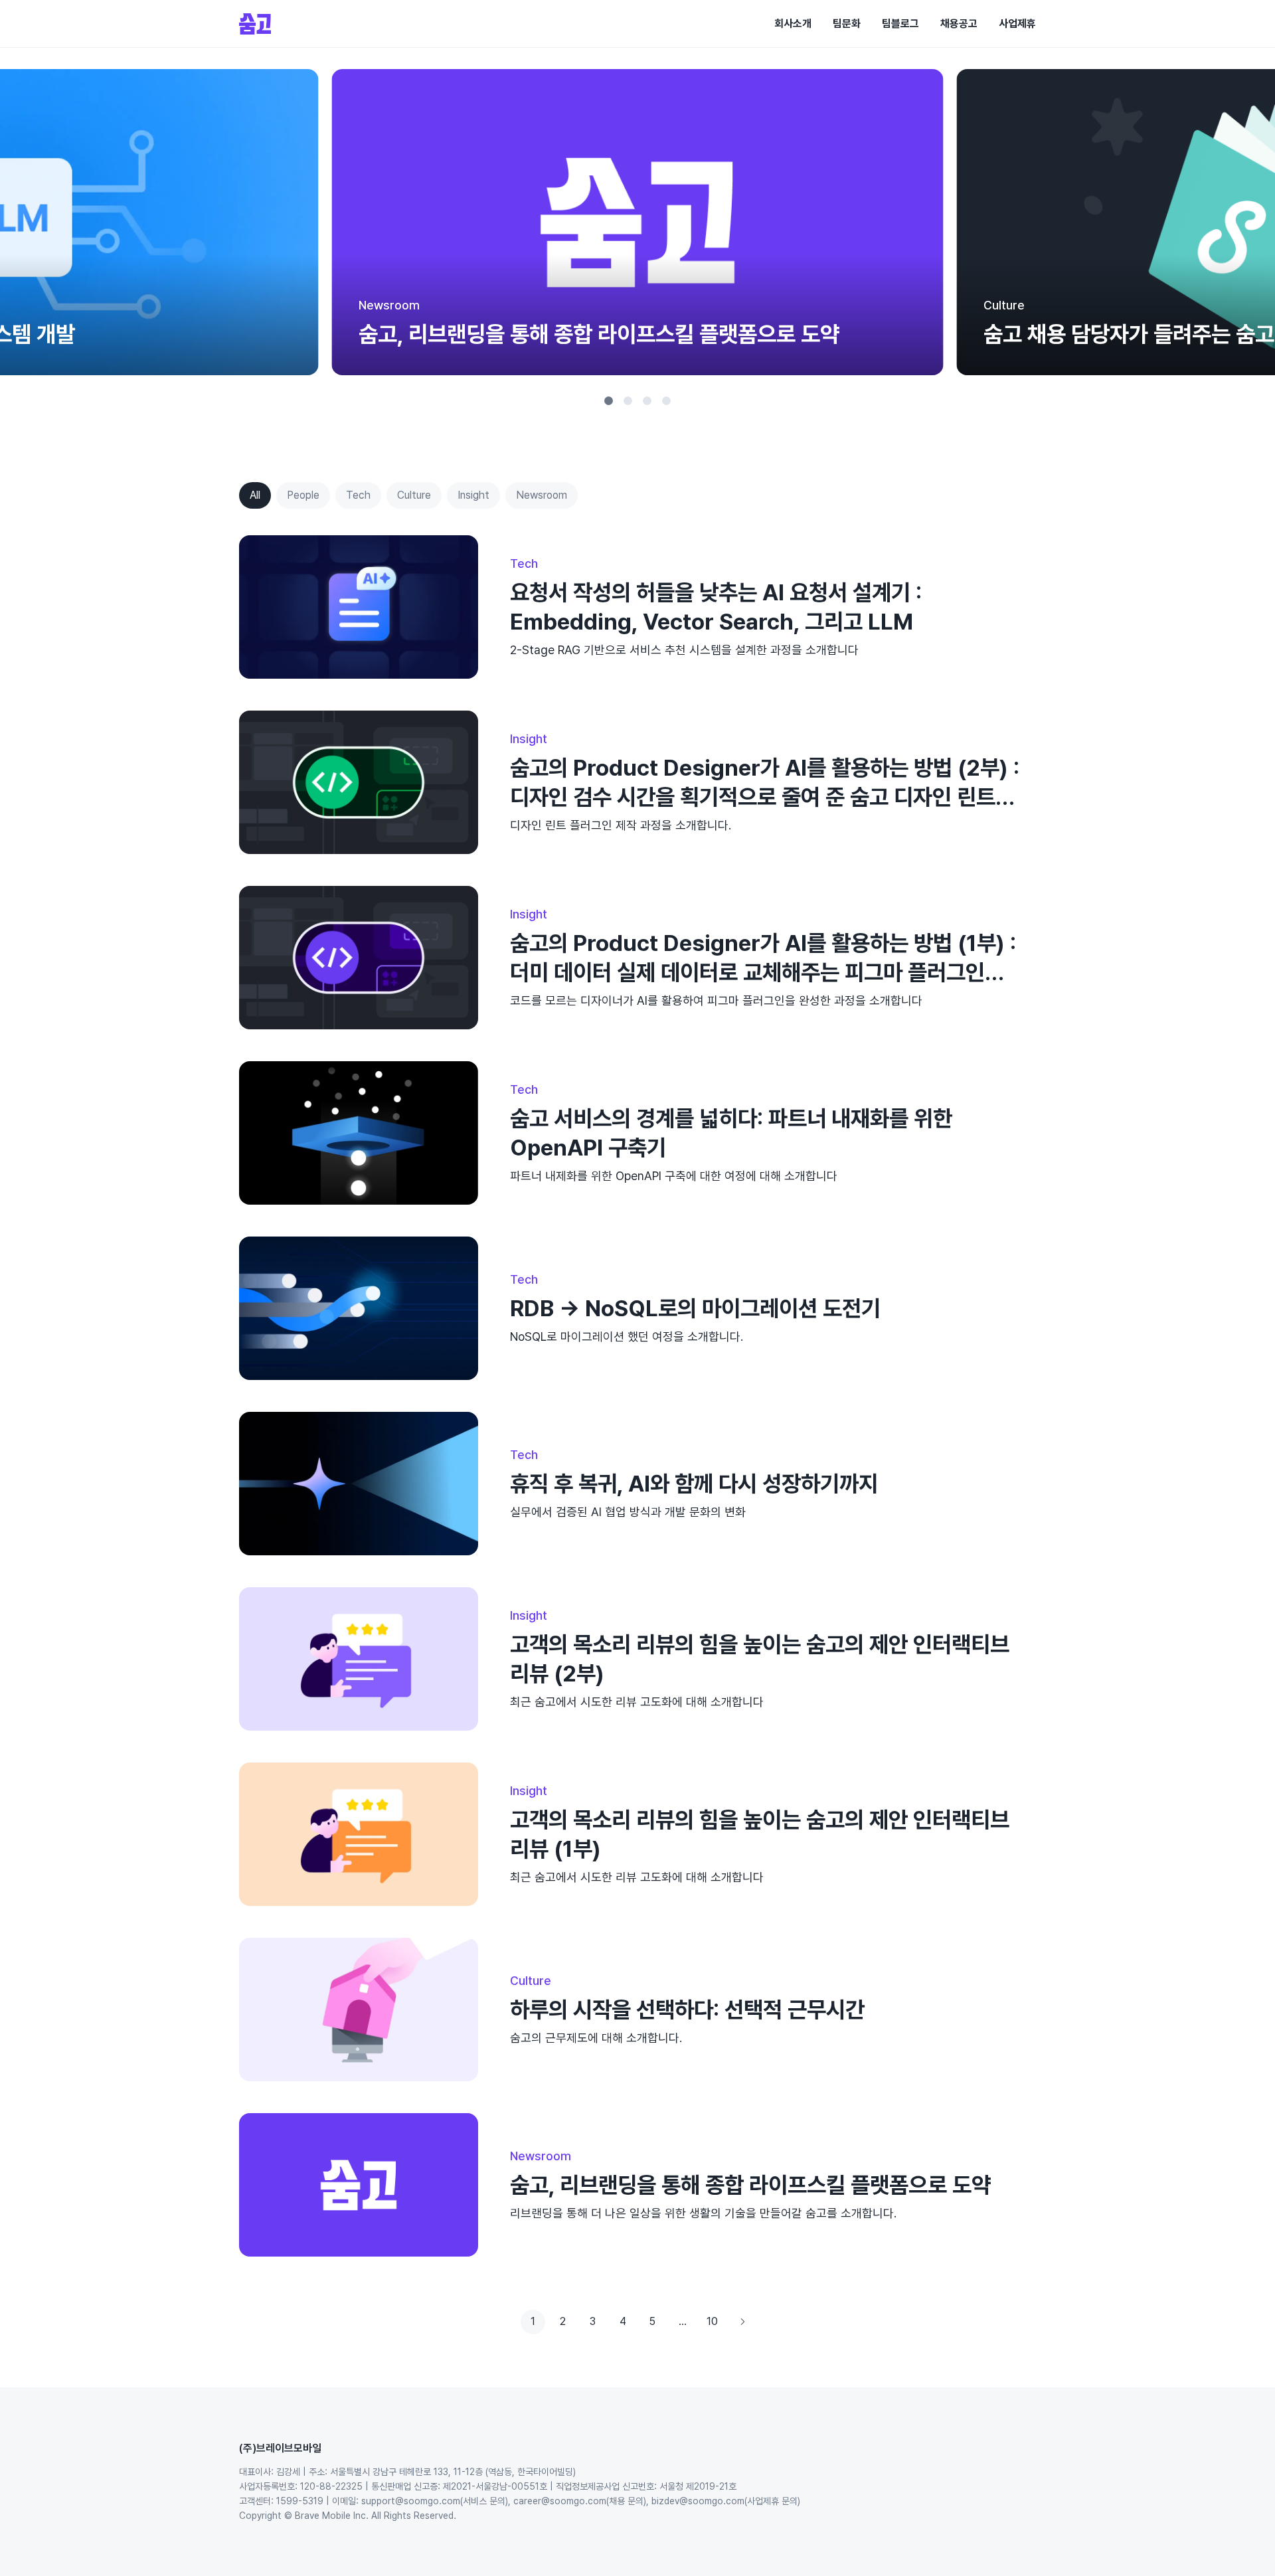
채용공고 (959, 24)
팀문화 (847, 24)
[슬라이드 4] (666, 401)
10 (712, 2321)
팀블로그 (900, 24)
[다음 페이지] (742, 2322)
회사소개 (793, 24)
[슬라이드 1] (609, 401)
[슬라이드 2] (628, 401)
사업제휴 (1017, 24)
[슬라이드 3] (647, 401)
